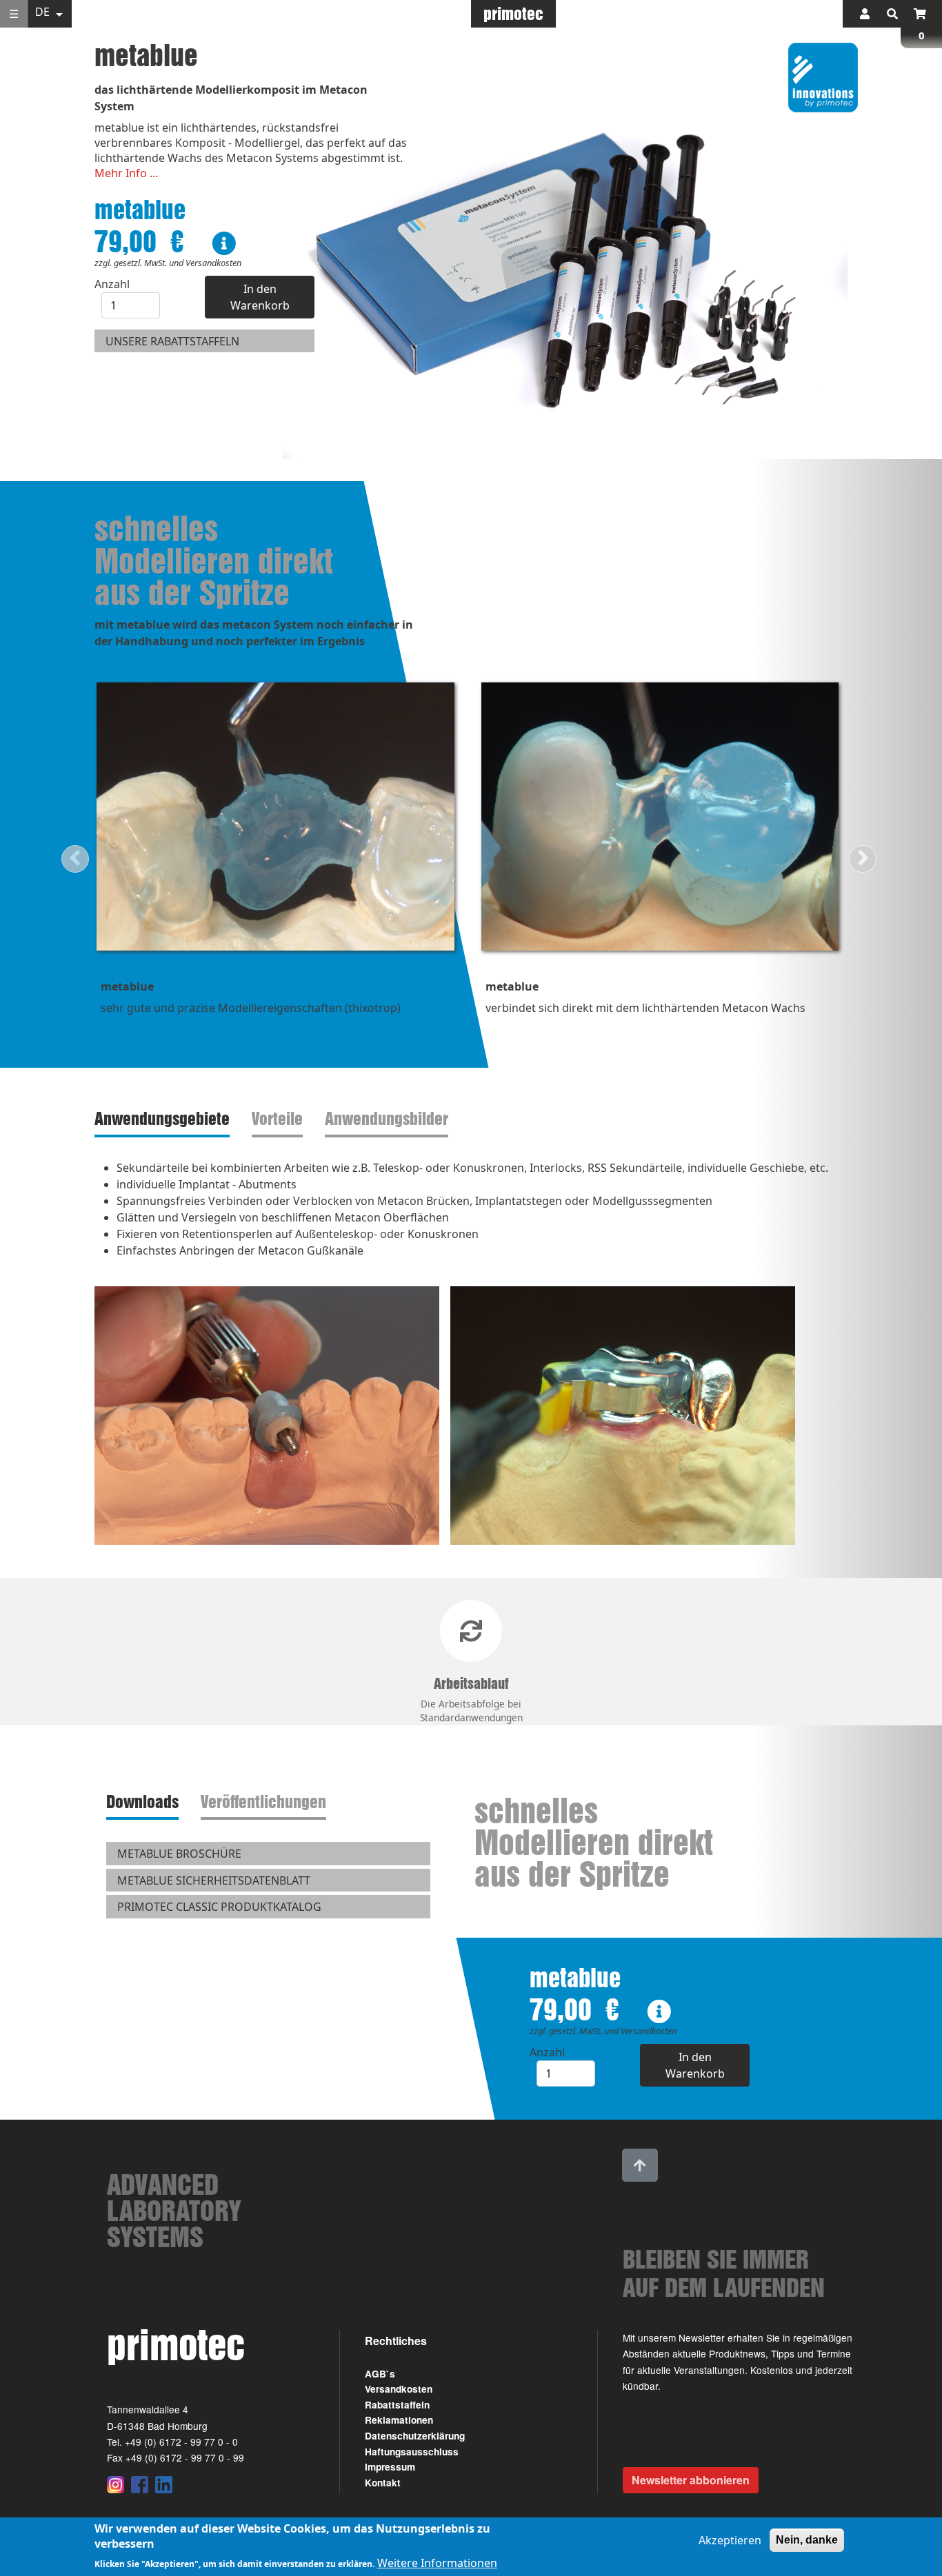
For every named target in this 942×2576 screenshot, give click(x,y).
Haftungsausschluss (412, 2452)
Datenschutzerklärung (415, 2436)
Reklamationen (399, 2420)
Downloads (142, 1802)
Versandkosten (399, 2389)
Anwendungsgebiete (162, 1118)
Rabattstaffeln (397, 2405)
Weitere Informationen (437, 2564)
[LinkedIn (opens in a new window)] (164, 2484)
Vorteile (277, 1118)
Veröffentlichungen (263, 1802)
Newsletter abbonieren (691, 2480)
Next (863, 859)
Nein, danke (807, 2540)
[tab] (165, 1119)
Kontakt (383, 2483)
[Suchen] (892, 14)
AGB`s (380, 2374)
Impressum (390, 2467)
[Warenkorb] (920, 14)
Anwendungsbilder (387, 1118)
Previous (75, 859)
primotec (513, 13)
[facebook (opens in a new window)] (140, 2484)
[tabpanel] (471, 1358)
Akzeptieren (730, 2540)
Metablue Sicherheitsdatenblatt (214, 1880)
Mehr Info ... (126, 173)
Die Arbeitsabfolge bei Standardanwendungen (471, 1700)
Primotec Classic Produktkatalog (219, 1907)
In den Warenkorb (260, 297)
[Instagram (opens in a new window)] (116, 2484)
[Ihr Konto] (865, 14)
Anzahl (112, 284)
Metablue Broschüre (179, 1854)
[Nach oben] (640, 2165)
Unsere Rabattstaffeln (172, 341)
